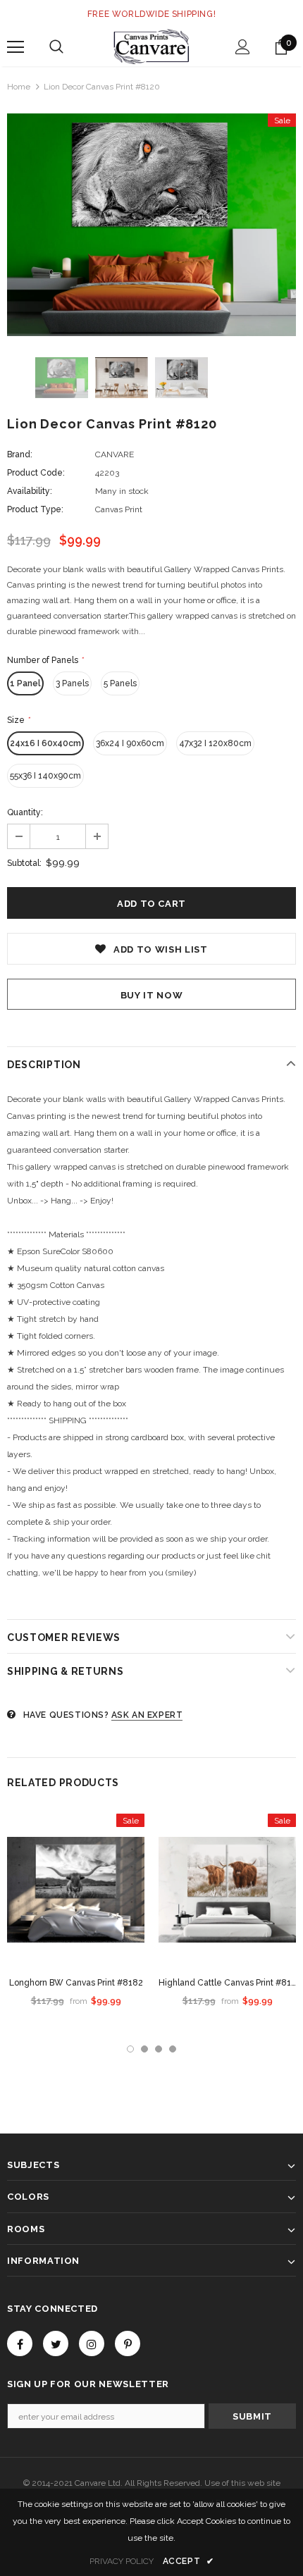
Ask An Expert (147, 1715)
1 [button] (130, 2049)
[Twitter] (56, 2343)
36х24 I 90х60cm (130, 743)
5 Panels (120, 683)
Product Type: (35, 509)
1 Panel (25, 683)
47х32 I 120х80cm (215, 743)
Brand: (20, 454)
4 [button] (173, 2049)
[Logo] (151, 47)
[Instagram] (92, 2343)
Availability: (30, 491)
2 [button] (144, 2049)
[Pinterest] (128, 2343)
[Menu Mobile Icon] (16, 47)
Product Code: (36, 473)
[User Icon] (243, 47)
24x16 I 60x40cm (45, 743)
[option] (151, 225)
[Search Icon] (56, 47)
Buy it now (152, 995)
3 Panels (72, 683)
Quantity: (25, 812)
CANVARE (115, 454)
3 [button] (159, 2049)
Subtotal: (24, 863)
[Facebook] (20, 2343)
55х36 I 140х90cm (45, 776)
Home (19, 87)
